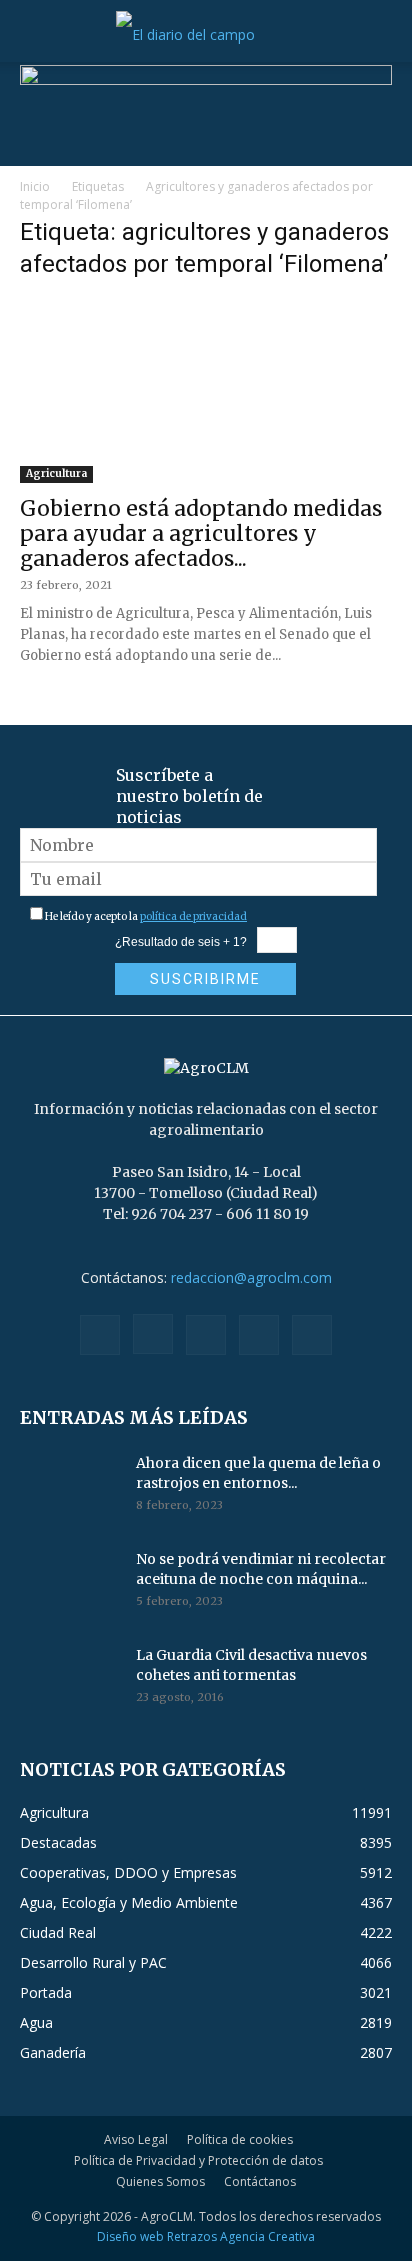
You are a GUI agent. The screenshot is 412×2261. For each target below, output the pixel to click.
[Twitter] (259, 1335)
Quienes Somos (160, 2181)
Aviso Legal (136, 2139)
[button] (34, 35)
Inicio (35, 186)
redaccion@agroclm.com (251, 1277)
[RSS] (206, 1335)
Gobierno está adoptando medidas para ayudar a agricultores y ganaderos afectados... (201, 533)
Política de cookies (240, 2139)
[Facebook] (100, 1335)
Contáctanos (260, 2181)
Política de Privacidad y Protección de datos (198, 2160)
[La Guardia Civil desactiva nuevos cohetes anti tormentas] (70, 1680)
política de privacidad (193, 916)
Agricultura (56, 473)
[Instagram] (153, 1334)
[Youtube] (312, 1335)
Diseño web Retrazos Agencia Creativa (206, 2236)
